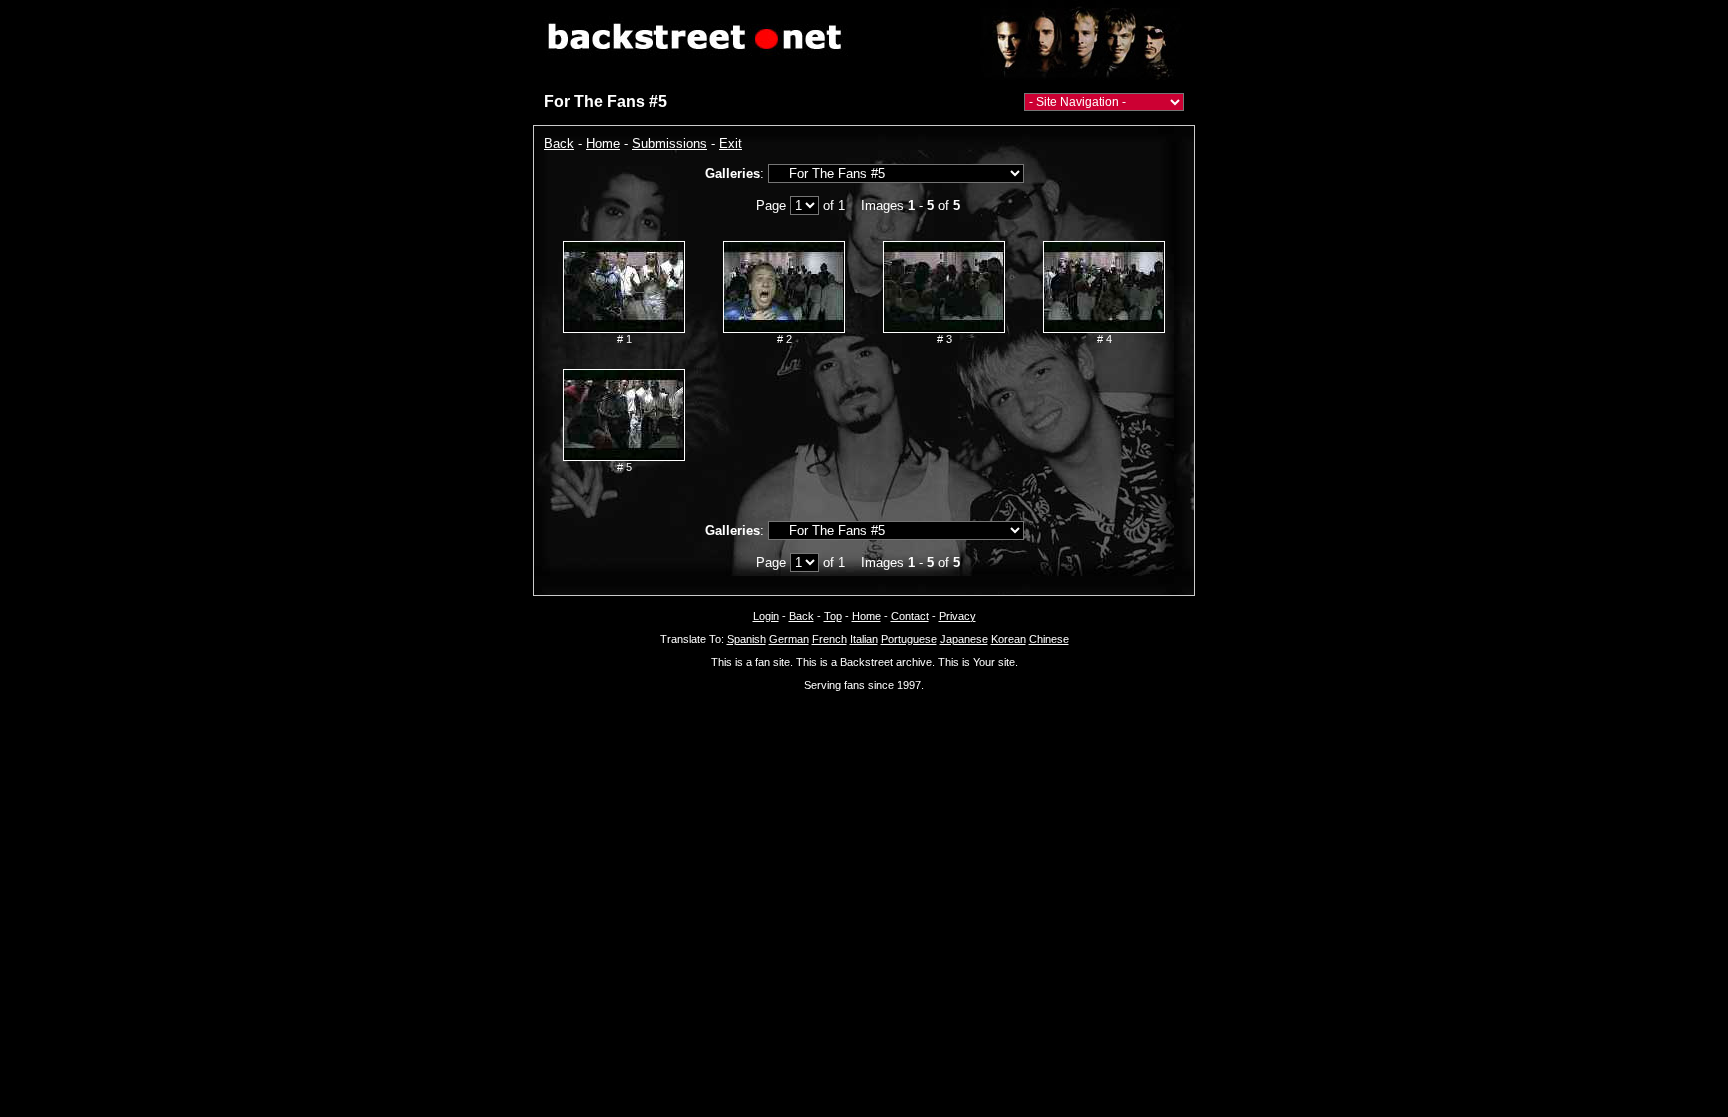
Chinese (1049, 639)
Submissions (669, 143)
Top (833, 616)
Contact (910, 616)
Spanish (746, 639)
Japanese (964, 639)
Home (603, 143)
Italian (864, 639)
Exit (730, 143)
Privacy (957, 616)
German (789, 639)
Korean (1008, 639)
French (829, 639)
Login (766, 616)
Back (559, 143)
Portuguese (909, 639)
